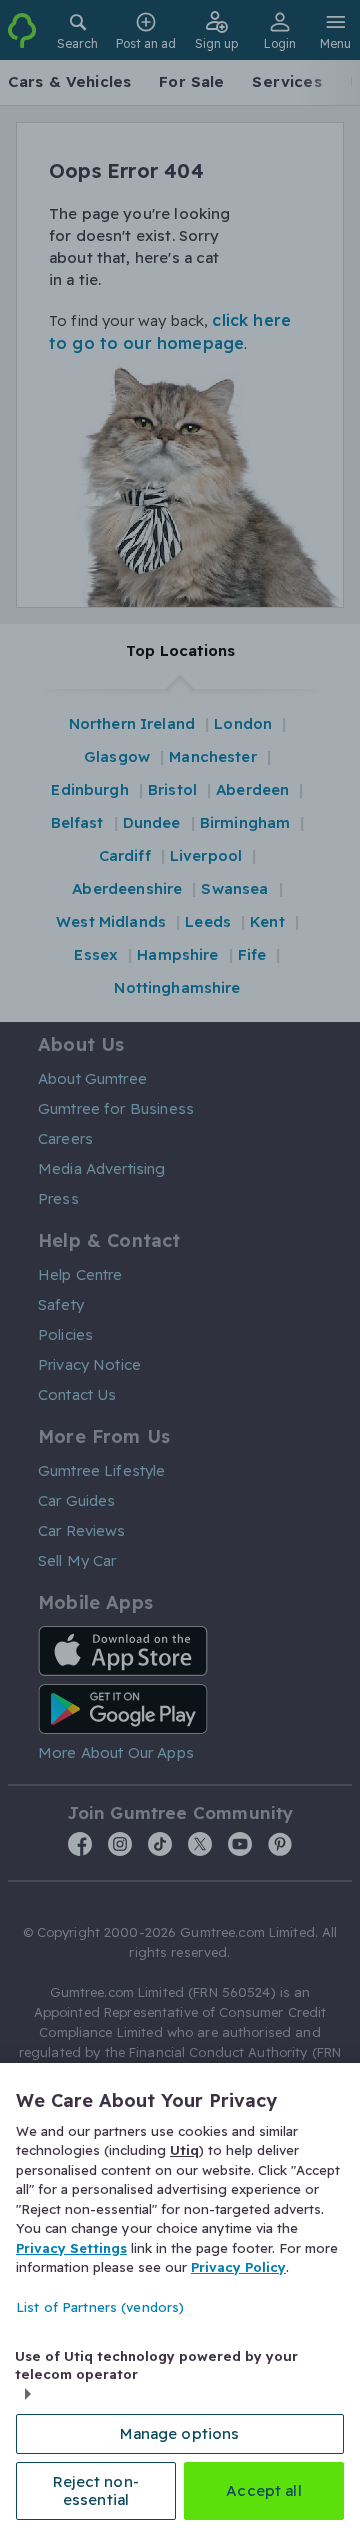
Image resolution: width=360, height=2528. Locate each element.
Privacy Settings (71, 2248)
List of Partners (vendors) (100, 2307)
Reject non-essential (96, 2490)
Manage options (179, 2433)
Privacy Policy (238, 2267)
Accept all (264, 2490)
